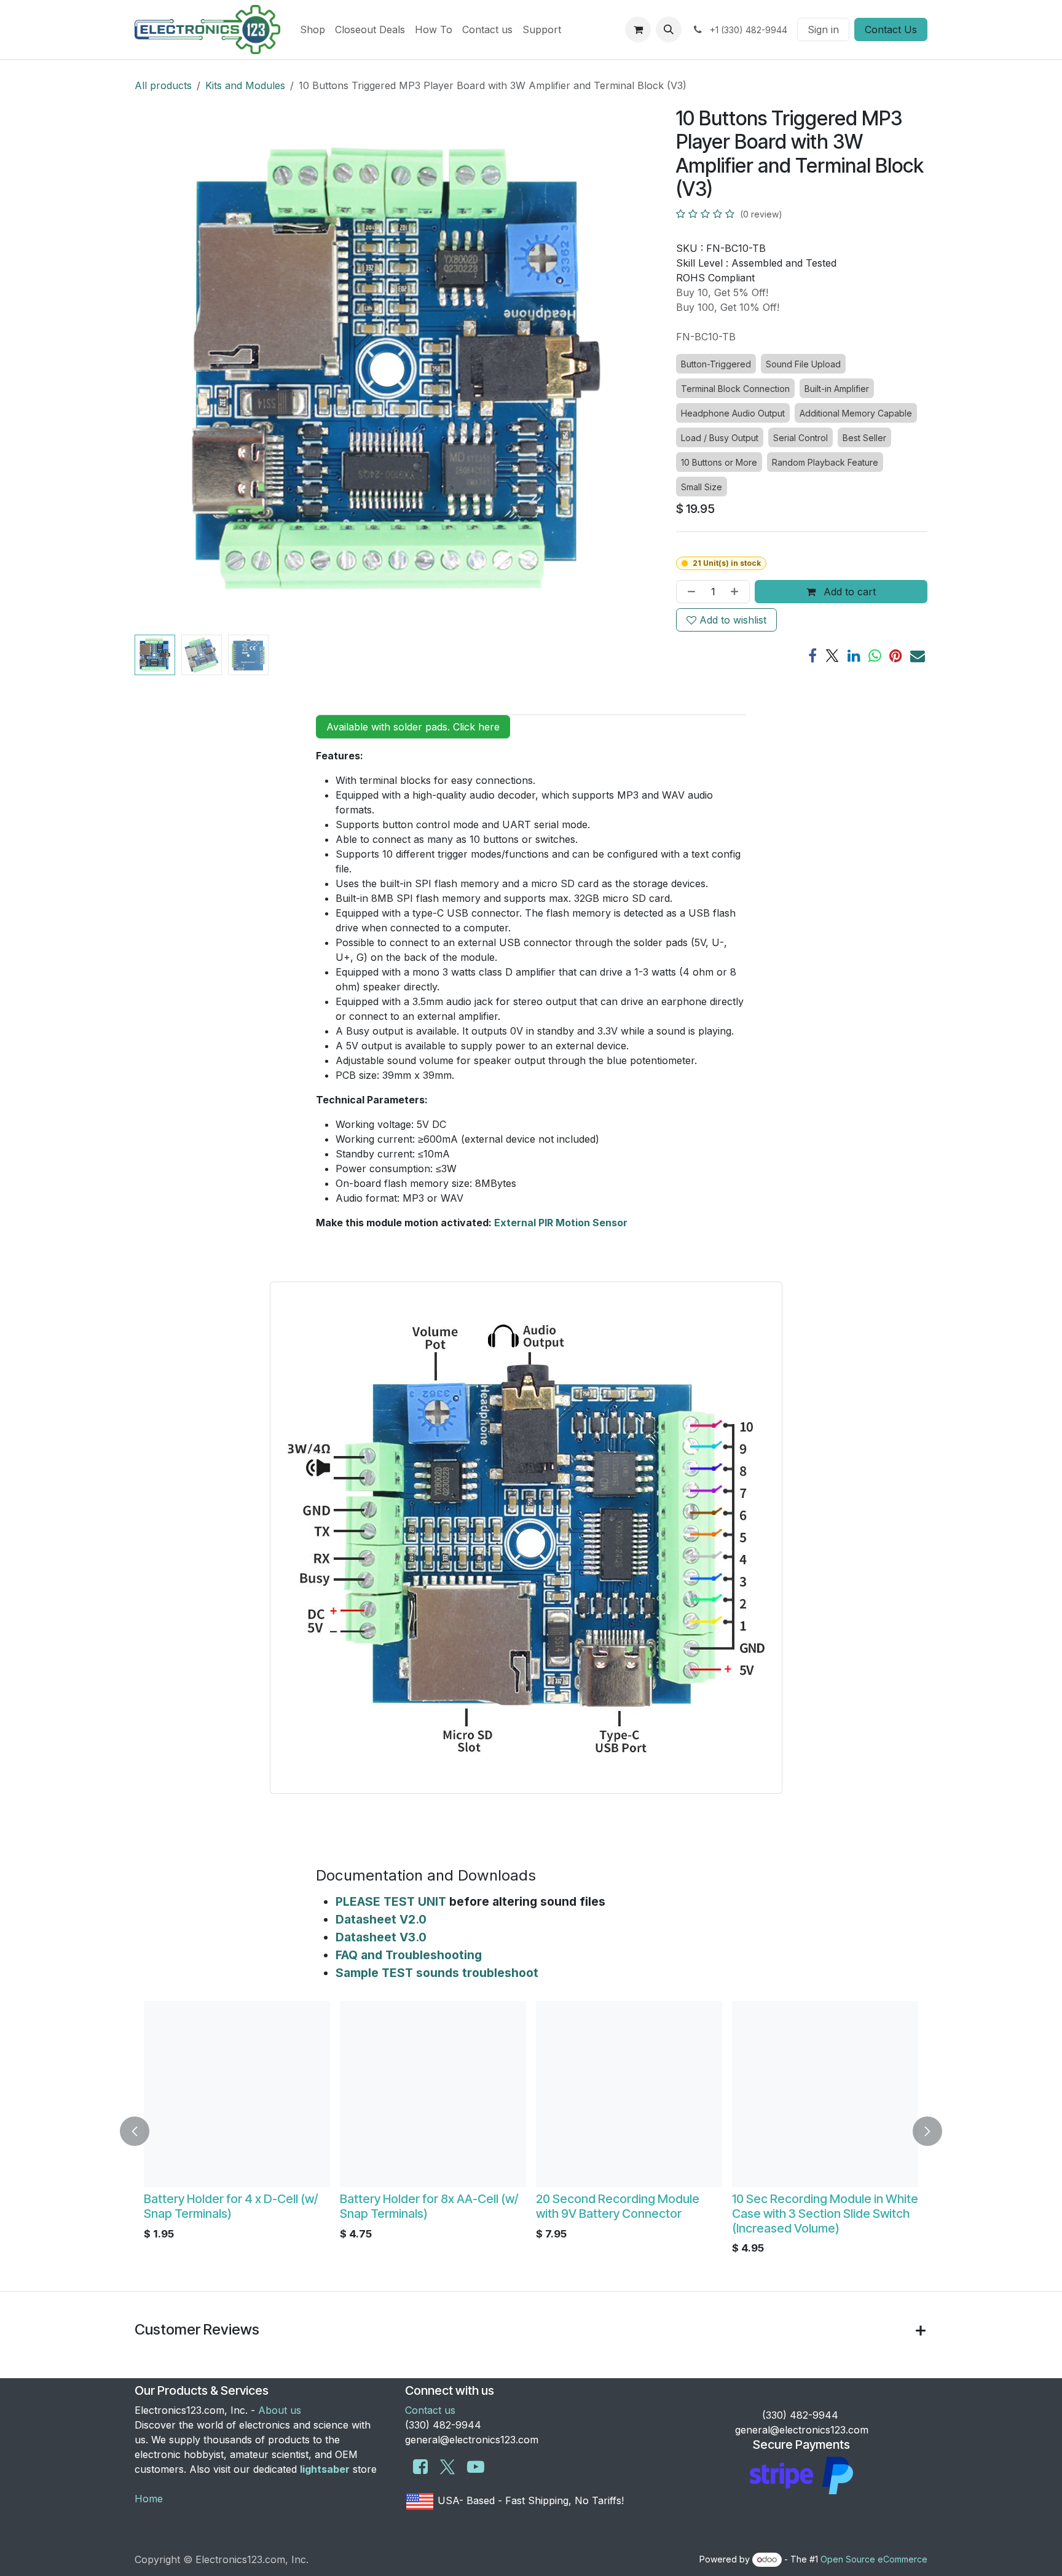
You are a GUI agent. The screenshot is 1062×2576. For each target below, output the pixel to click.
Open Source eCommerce (874, 2559)
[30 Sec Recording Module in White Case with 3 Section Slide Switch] (903, 2094)
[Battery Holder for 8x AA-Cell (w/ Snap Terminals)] (306, 2094)
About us (280, 2410)
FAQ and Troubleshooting (409, 1955)
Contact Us (891, 29)
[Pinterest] (896, 656)
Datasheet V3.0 (381, 1937)
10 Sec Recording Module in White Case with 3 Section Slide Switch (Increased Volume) (698, 2214)
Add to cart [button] (848, 592)
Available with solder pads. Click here (413, 727)
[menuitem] (313, 29)
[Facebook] (812, 656)
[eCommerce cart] (638, 29)
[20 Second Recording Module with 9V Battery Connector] (502, 2094)
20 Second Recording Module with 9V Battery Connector (490, 2206)
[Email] (918, 656)
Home (149, 2499)
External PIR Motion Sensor (561, 1223)
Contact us (430, 2410)
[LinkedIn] (854, 656)
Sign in (823, 29)
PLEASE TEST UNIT (391, 1901)
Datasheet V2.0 (381, 1919)
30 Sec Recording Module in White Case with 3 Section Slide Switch (896, 2214)
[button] (669, 29)
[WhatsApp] (875, 656)
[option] (404, 2131)
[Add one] (737, 592)
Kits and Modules (245, 85)
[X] (832, 656)
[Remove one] (689, 592)
